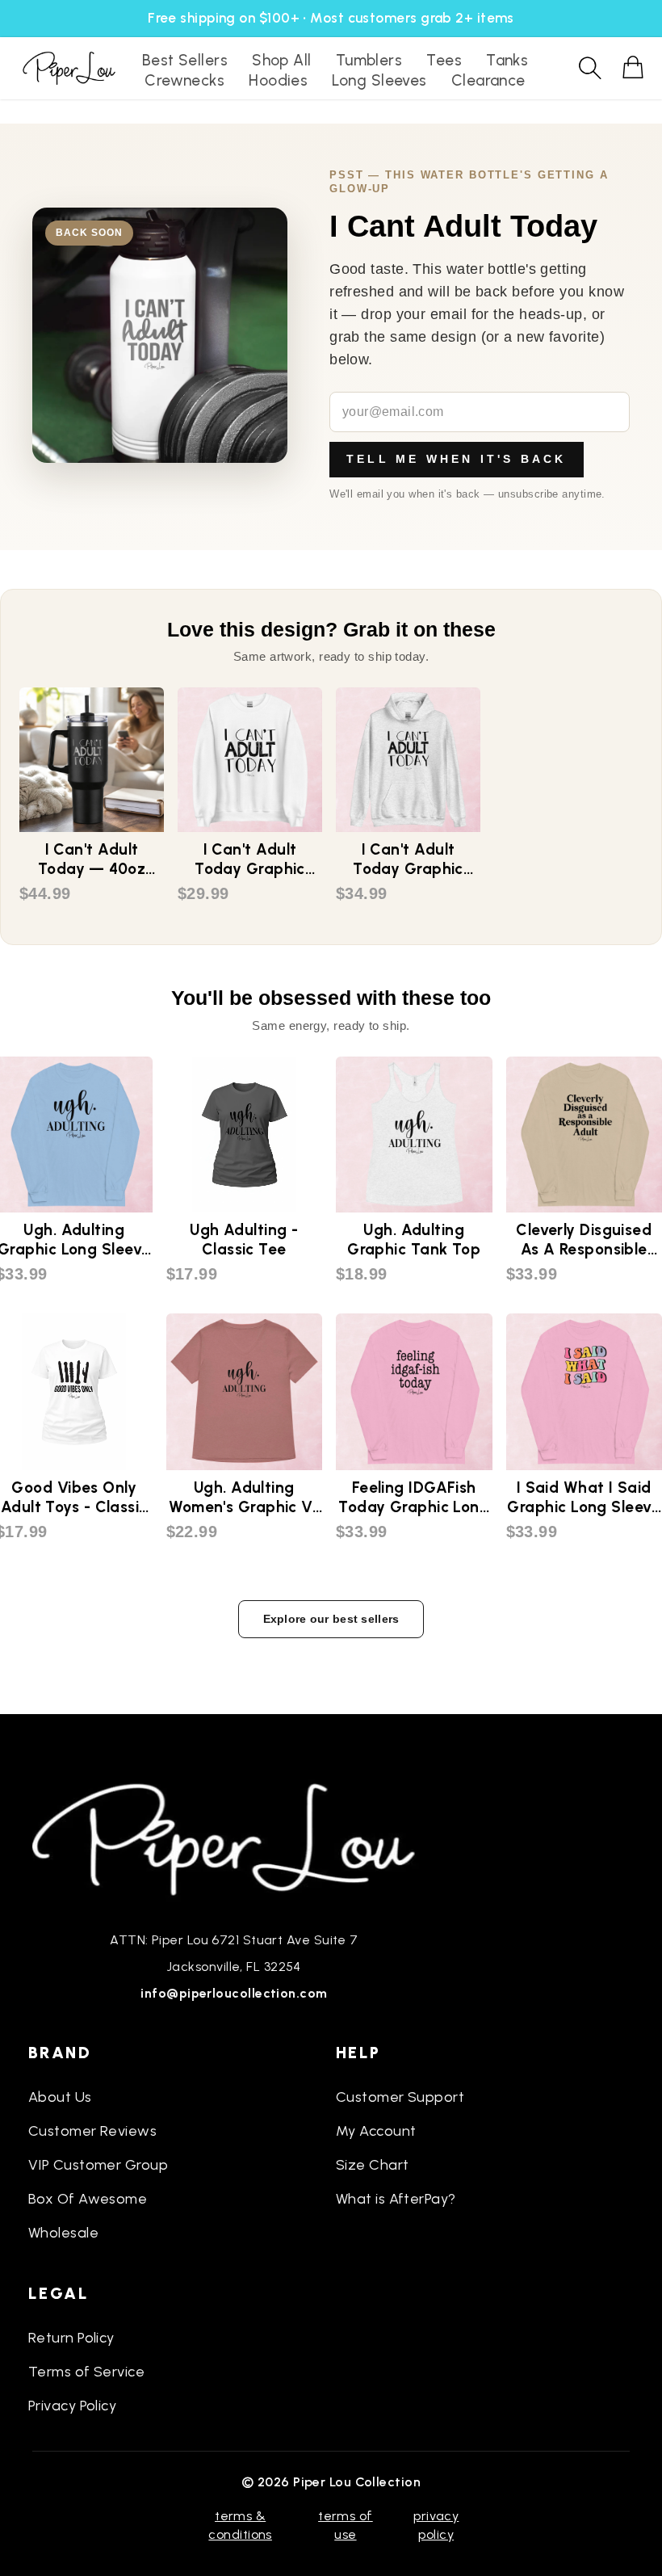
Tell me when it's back (456, 459)
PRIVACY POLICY (436, 2525)
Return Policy (71, 2338)
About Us (60, 2097)
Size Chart (373, 2165)
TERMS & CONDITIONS (240, 2525)
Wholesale (63, 2233)
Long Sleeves (379, 80)
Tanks (507, 60)
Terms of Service (86, 2372)
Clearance (488, 80)
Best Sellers (185, 60)
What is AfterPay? (396, 2199)
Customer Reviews (92, 2131)
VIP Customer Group (98, 2165)
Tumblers (369, 60)
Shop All (282, 60)
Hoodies (278, 80)
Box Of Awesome (88, 2199)
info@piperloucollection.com (234, 1993)
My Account (376, 2131)
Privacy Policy (72, 2406)
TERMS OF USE (346, 2525)
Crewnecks (184, 80)
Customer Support (400, 2097)
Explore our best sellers (331, 1619)
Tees (444, 60)
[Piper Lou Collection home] (234, 1838)
